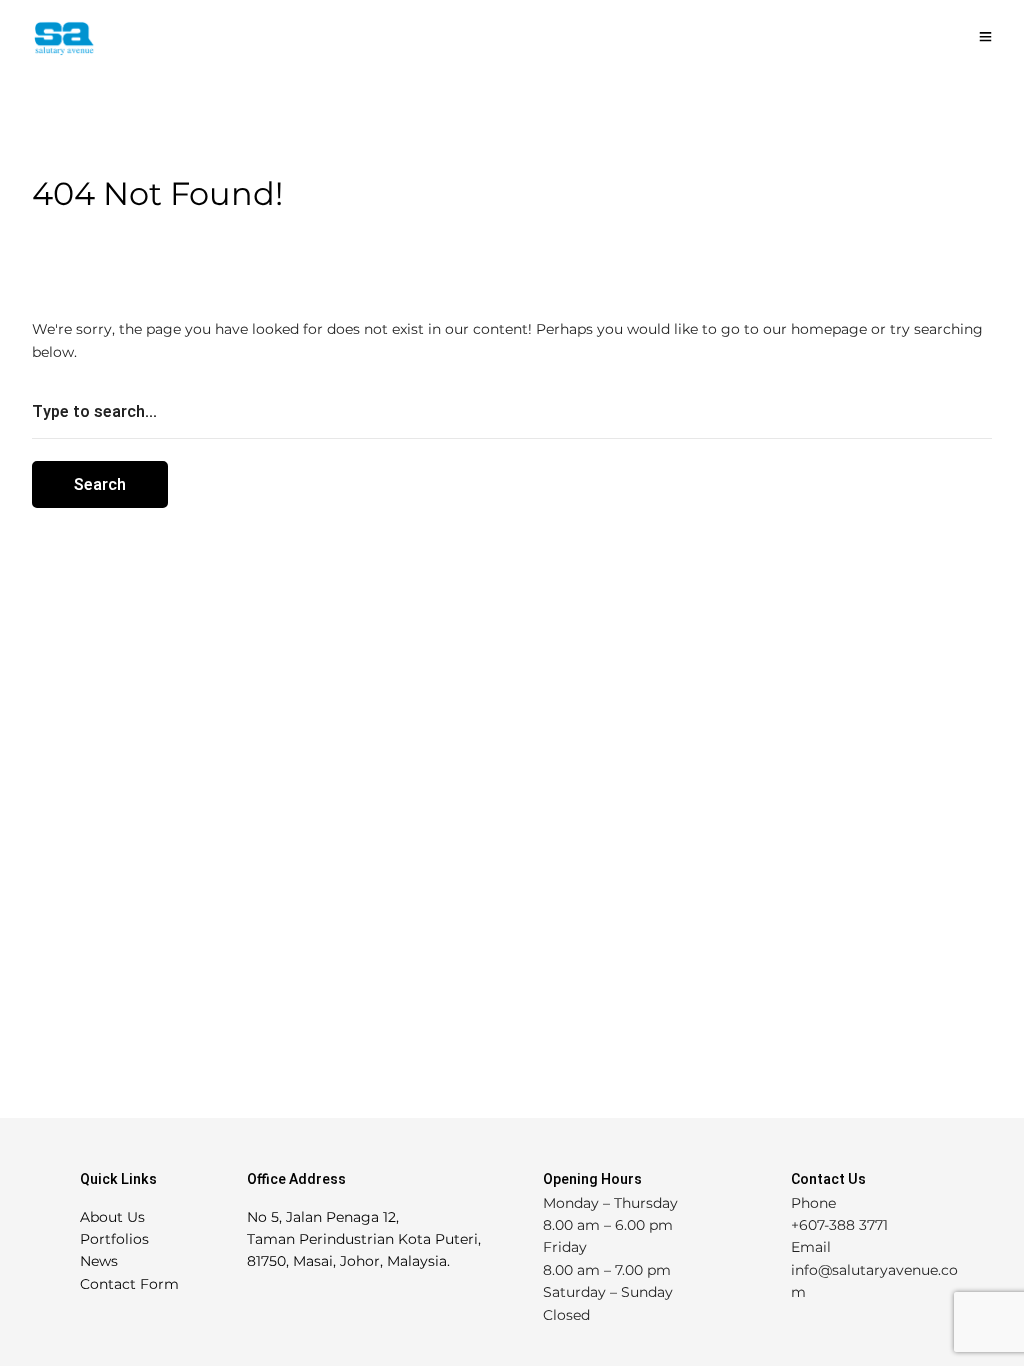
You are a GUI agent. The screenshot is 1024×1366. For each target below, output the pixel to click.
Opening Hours (592, 1179)
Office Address (296, 1179)
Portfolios (114, 1239)
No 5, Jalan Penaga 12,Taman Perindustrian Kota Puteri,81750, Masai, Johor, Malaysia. (364, 1239)
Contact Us (828, 1179)
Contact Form (129, 1284)
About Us (112, 1217)
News (99, 1261)
